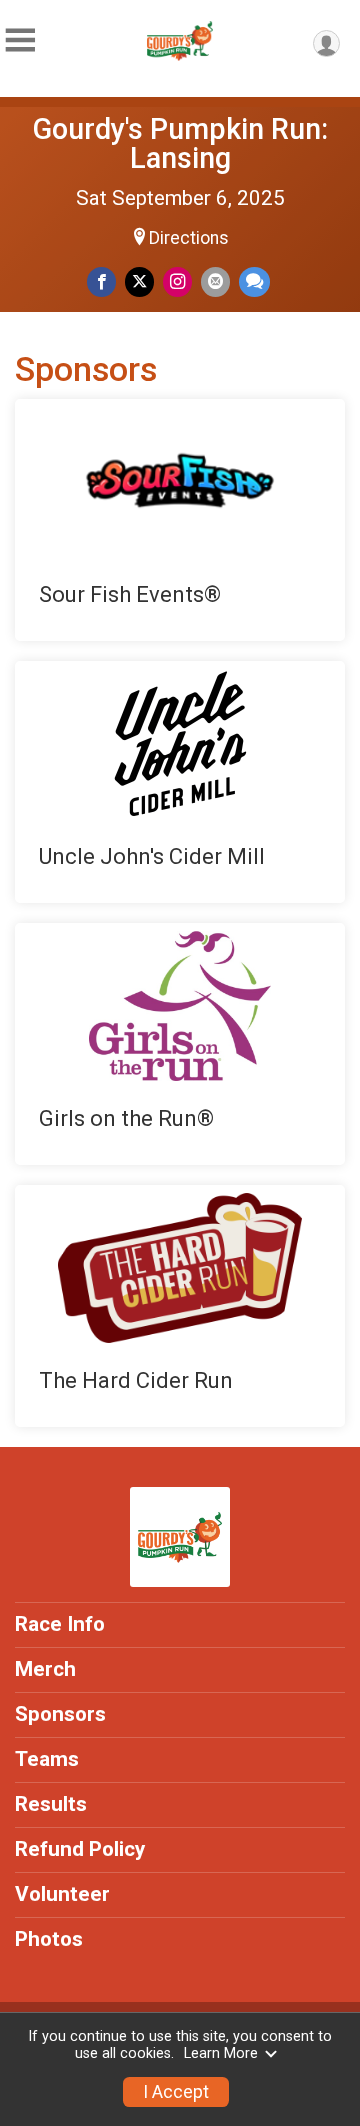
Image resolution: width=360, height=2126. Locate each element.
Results (51, 1804)
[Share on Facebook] (101, 281)
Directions (189, 238)
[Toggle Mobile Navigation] (20, 40)
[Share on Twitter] (139, 281)
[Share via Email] (215, 281)
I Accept (176, 2092)
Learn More (221, 2053)
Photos (49, 1939)
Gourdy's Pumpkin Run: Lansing (180, 143)
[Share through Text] (254, 281)
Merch (45, 1669)
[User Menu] (326, 43)
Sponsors (60, 1714)
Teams (47, 1759)
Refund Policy (80, 1849)
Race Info (60, 1624)
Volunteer (62, 1894)
